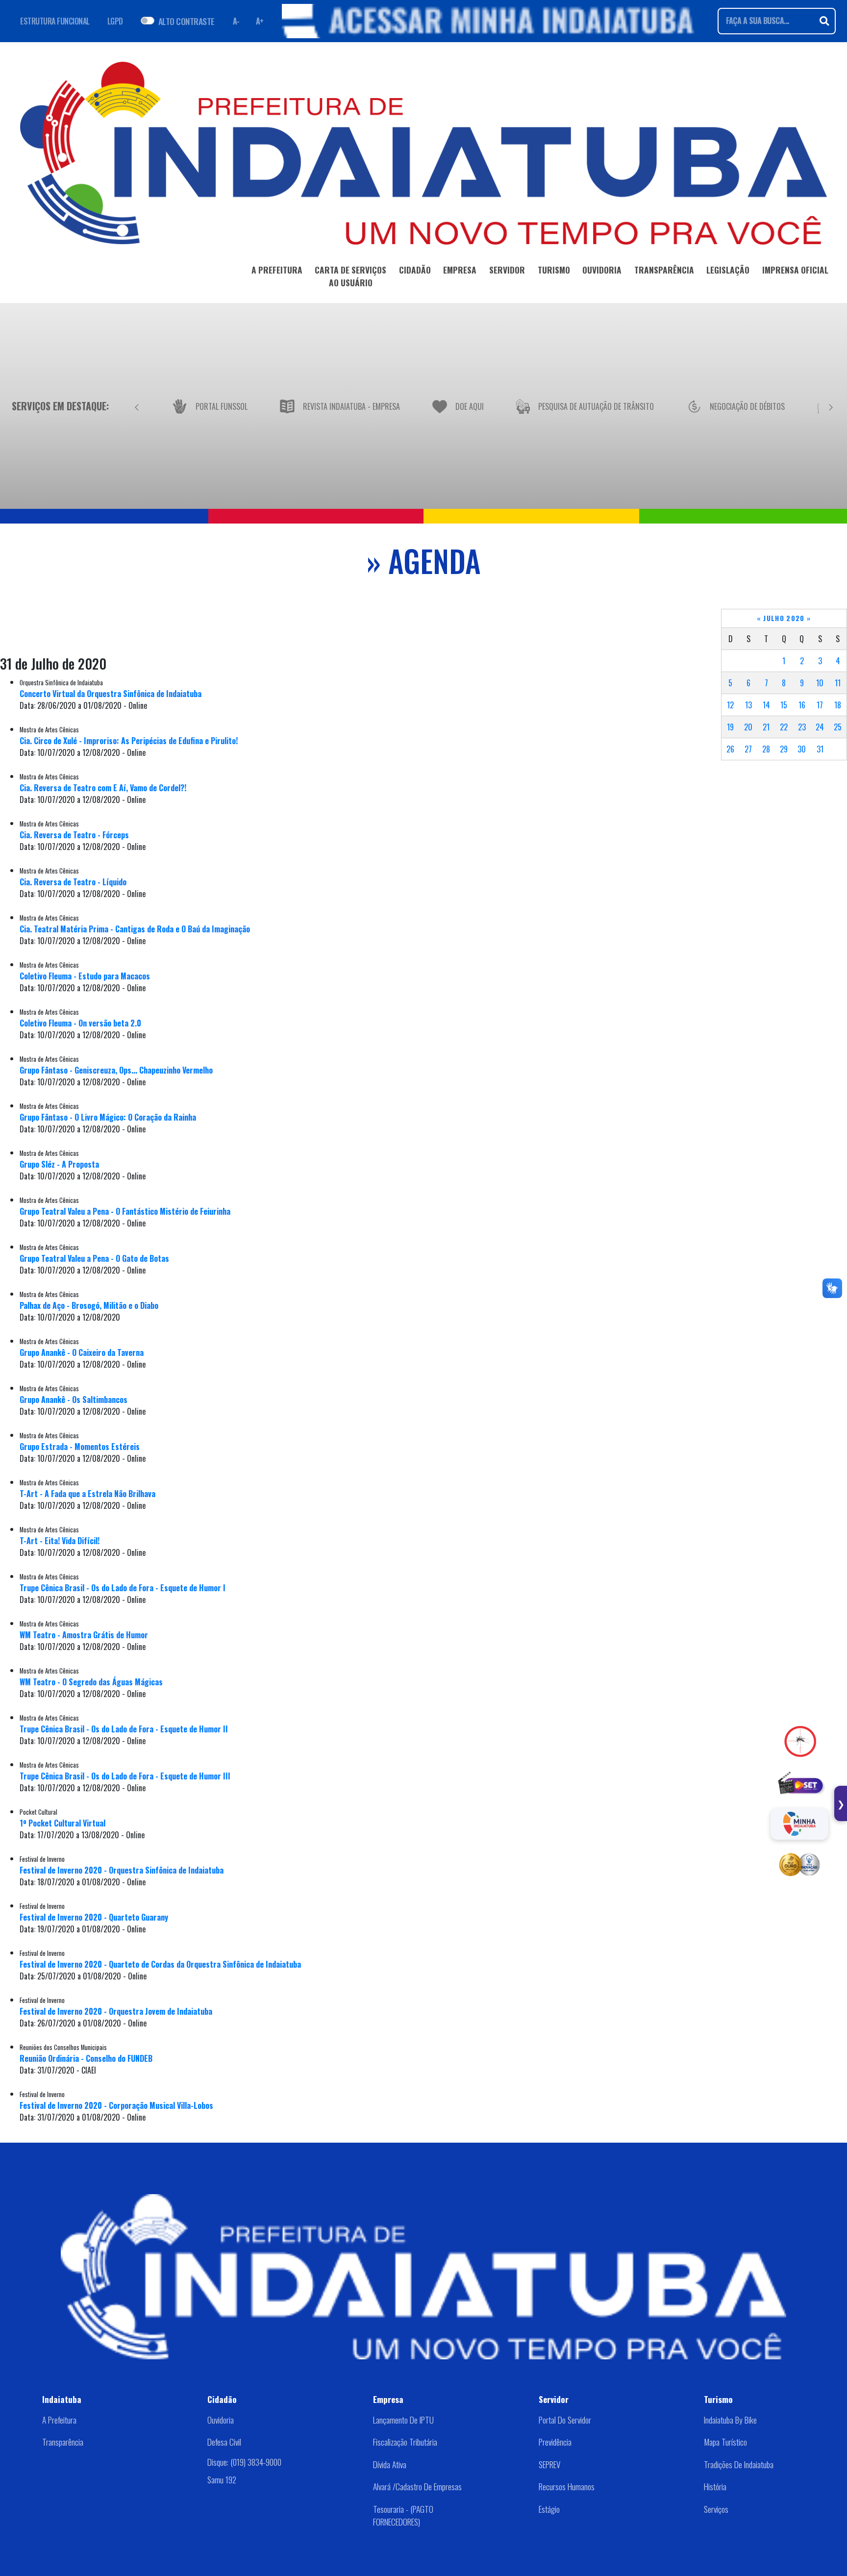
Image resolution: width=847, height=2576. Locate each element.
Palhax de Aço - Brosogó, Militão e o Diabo (89, 1305)
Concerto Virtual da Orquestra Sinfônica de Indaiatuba (111, 694)
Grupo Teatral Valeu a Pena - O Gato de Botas (94, 1258)
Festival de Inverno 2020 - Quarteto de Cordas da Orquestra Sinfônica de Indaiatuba (160, 1964)
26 (730, 749)
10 (820, 683)
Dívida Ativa (390, 2464)
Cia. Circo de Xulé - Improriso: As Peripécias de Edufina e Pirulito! (129, 741)
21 (766, 727)
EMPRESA (460, 270)
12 (730, 705)
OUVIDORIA (602, 270)
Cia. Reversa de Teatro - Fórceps (74, 835)
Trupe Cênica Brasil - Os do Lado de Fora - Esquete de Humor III (125, 1776)
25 (838, 727)
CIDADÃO (415, 270)
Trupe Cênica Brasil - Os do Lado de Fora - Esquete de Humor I (123, 1588)
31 (820, 749)
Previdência (555, 2442)
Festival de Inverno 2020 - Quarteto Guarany (94, 1917)
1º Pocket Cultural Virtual (62, 1823)
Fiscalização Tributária (405, 2442)
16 (802, 705)
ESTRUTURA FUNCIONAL (55, 21)
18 (838, 705)
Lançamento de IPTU (403, 2420)
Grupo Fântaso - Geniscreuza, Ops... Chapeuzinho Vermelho (116, 1070)
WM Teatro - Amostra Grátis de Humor (84, 1635)
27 (748, 749)
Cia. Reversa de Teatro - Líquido (73, 882)
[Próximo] (831, 406)
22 (784, 727)
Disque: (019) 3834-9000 (244, 2462)
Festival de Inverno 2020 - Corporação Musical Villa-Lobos (116, 2105)
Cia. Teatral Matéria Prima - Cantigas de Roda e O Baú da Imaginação (135, 929)
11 (838, 683)
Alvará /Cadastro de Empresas (417, 2486)
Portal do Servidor (565, 2420)
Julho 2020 (784, 618)
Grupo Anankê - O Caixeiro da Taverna (82, 1352)
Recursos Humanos (567, 2486)
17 (820, 705)
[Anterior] (137, 406)
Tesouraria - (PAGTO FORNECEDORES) (403, 2515)
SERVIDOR (507, 270)
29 (784, 749)
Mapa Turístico (725, 2442)
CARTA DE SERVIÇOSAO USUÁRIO (350, 276)
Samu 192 (222, 2479)
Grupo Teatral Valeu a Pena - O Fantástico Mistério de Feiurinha (125, 1211)
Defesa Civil (224, 2442)
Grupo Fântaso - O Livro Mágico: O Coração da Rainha (108, 1117)
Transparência (63, 2442)
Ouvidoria (221, 2420)
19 (730, 727)
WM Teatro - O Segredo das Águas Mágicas (91, 1682)
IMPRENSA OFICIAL (795, 270)
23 (802, 727)
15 (784, 705)
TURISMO (554, 270)
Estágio (549, 2509)
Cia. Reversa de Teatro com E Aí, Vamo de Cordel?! (103, 788)
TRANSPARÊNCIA (664, 270)
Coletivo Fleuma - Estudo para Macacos (85, 976)
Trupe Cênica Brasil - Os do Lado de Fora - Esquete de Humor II (124, 1729)
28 (766, 749)
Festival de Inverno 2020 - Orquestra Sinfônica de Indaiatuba (122, 1870)
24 (820, 727)
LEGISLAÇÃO (728, 270)
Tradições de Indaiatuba (739, 2464)
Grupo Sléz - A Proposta (59, 1164)
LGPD (115, 21)
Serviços (716, 2509)
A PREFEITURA (277, 270)
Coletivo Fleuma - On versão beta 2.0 (80, 1023)
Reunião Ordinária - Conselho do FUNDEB (86, 2058)
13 (748, 705)
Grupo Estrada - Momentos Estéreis (80, 1447)
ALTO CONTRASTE (187, 21)
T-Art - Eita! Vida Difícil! (60, 1541)
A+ (260, 21)
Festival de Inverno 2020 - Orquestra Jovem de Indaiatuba (116, 2011)
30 (802, 749)
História (715, 2486)
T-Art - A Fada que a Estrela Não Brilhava (87, 1494)
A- (236, 21)
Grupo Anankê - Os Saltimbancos (74, 1400)
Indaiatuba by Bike (730, 2420)
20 (748, 727)
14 (766, 705)
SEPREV (549, 2464)
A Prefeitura (59, 2420)
